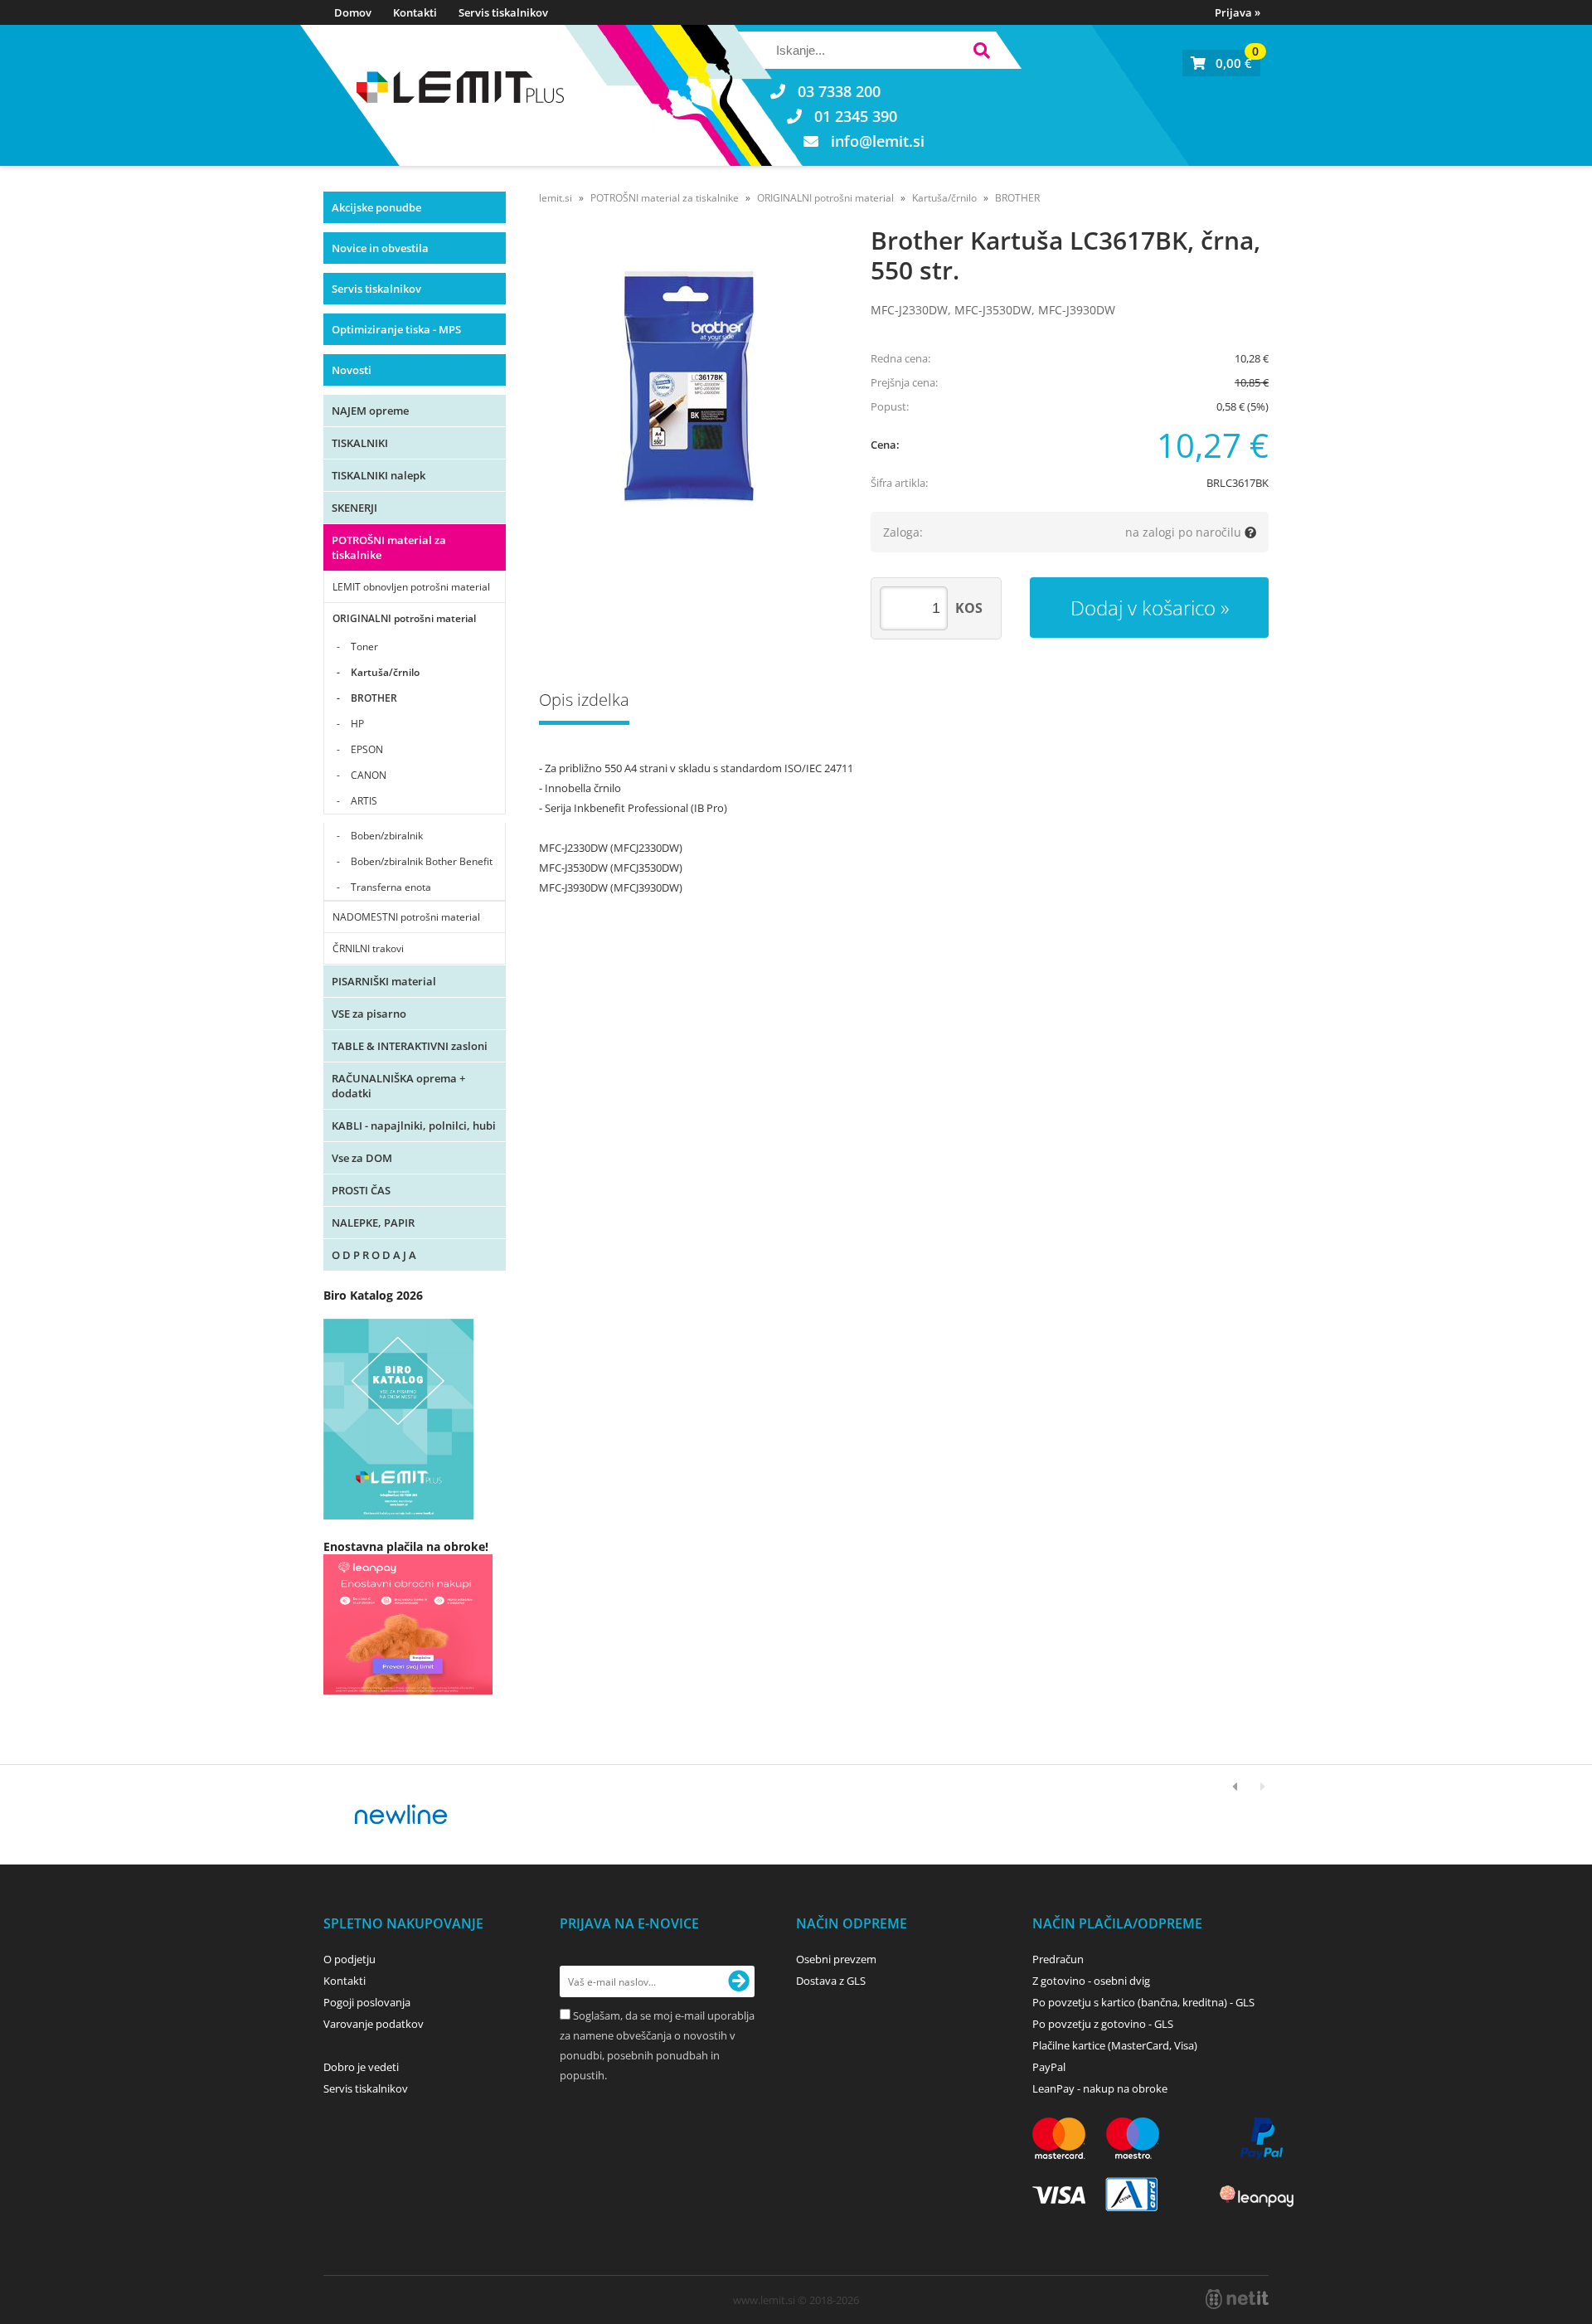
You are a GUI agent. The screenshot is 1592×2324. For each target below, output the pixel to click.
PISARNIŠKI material (384, 981)
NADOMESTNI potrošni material (406, 917)
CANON (369, 775)
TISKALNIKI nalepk (379, 475)
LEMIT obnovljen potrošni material (411, 587)
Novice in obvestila (380, 248)
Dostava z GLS (831, 1981)
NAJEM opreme (370, 411)
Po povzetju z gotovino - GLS (1103, 2024)
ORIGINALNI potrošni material (404, 618)
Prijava (1238, 12)
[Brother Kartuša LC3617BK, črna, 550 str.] (688, 387)
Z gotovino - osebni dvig (1091, 1981)
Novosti (352, 370)
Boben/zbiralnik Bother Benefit (422, 861)
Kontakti (415, 12)
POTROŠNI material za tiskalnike (389, 547)
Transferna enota (391, 887)
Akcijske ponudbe (376, 207)
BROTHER (374, 698)
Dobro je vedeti (361, 2067)
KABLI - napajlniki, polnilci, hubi (414, 1126)
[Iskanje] (981, 53)
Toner (364, 647)
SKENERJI (354, 508)
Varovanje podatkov (374, 2024)
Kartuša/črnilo (385, 672)
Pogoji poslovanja (367, 2002)
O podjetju (349, 1959)
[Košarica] (1221, 63)
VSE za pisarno (369, 1014)
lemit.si (556, 198)
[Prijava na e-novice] (739, 1981)
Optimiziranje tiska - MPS (396, 329)
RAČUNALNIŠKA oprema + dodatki (398, 1086)
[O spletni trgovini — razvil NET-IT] (1237, 2299)
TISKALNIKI (360, 443)
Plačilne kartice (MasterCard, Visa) (1115, 2045)
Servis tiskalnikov (503, 12)
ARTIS (364, 801)
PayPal (1049, 2067)
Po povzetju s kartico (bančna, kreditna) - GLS (1143, 2002)
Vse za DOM (362, 1158)
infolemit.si (878, 141)
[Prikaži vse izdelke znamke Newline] (402, 1815)
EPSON (367, 749)
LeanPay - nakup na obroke (1100, 2088)
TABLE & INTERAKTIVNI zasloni (410, 1046)
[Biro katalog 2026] (398, 1515)
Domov (353, 12)
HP (357, 724)
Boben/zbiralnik (387, 836)
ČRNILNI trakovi (368, 948)
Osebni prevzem (836, 1959)
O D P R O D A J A (374, 1255)
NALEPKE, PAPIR (373, 1223)
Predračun (1058, 1959)
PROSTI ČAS (361, 1190)
